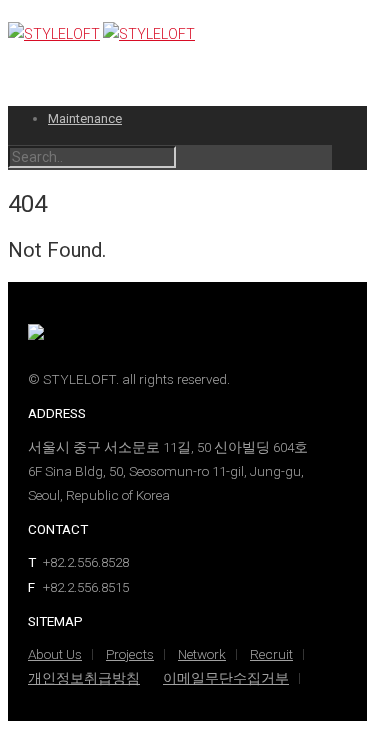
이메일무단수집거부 (226, 678)
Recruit (271, 654)
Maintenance (85, 118)
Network (202, 654)
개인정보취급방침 (84, 678)
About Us (55, 654)
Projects (130, 654)
